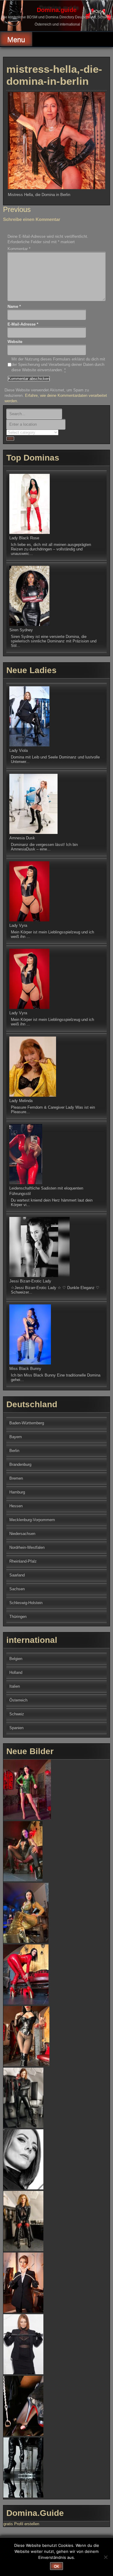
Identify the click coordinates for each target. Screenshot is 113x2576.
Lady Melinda (21, 1101)
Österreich (18, 1700)
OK (56, 2566)
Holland (16, 1672)
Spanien (16, 1728)
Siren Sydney (21, 630)
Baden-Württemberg (27, 1423)
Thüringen (18, 1617)
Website (15, 342)
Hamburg (17, 1492)
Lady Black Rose (24, 538)
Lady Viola (19, 750)
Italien (15, 1686)
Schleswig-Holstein (26, 1603)
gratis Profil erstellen (21, 2524)
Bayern (16, 1437)
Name (14, 306)
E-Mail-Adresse (23, 324)
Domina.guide (57, 10)
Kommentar (19, 249)
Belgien (16, 1659)
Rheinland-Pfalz (23, 1561)
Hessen (16, 1506)
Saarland (17, 1575)
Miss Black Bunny (25, 1369)
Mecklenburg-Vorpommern (32, 1520)
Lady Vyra (18, 925)
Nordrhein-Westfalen (27, 1547)
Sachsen (17, 1589)
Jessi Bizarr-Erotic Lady (30, 1281)
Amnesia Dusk (22, 838)
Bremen (16, 1478)
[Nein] (105, 2557)
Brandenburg (20, 1464)
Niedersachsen (22, 1534)
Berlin (14, 1451)
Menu (16, 40)
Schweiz (17, 1714)
